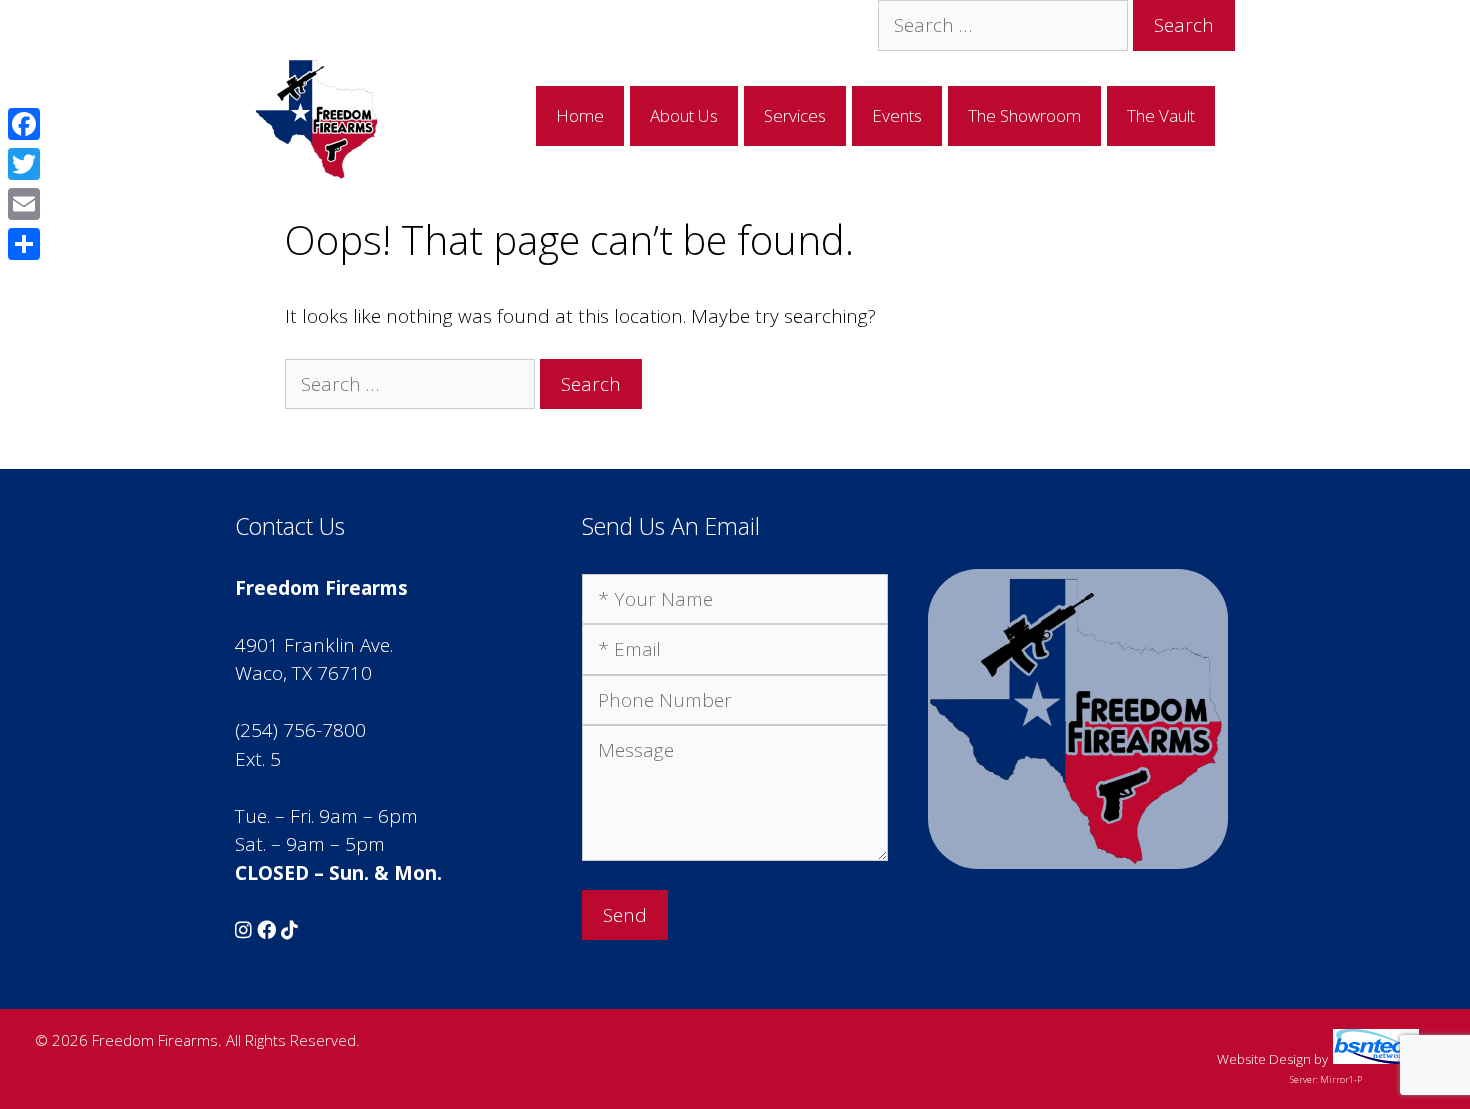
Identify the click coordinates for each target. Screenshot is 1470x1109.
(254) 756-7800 (300, 730)
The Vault (1161, 115)
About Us (684, 115)
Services (795, 115)
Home (580, 115)
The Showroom (1024, 115)
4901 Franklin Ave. (314, 645)
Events (897, 115)
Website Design (1264, 1059)
